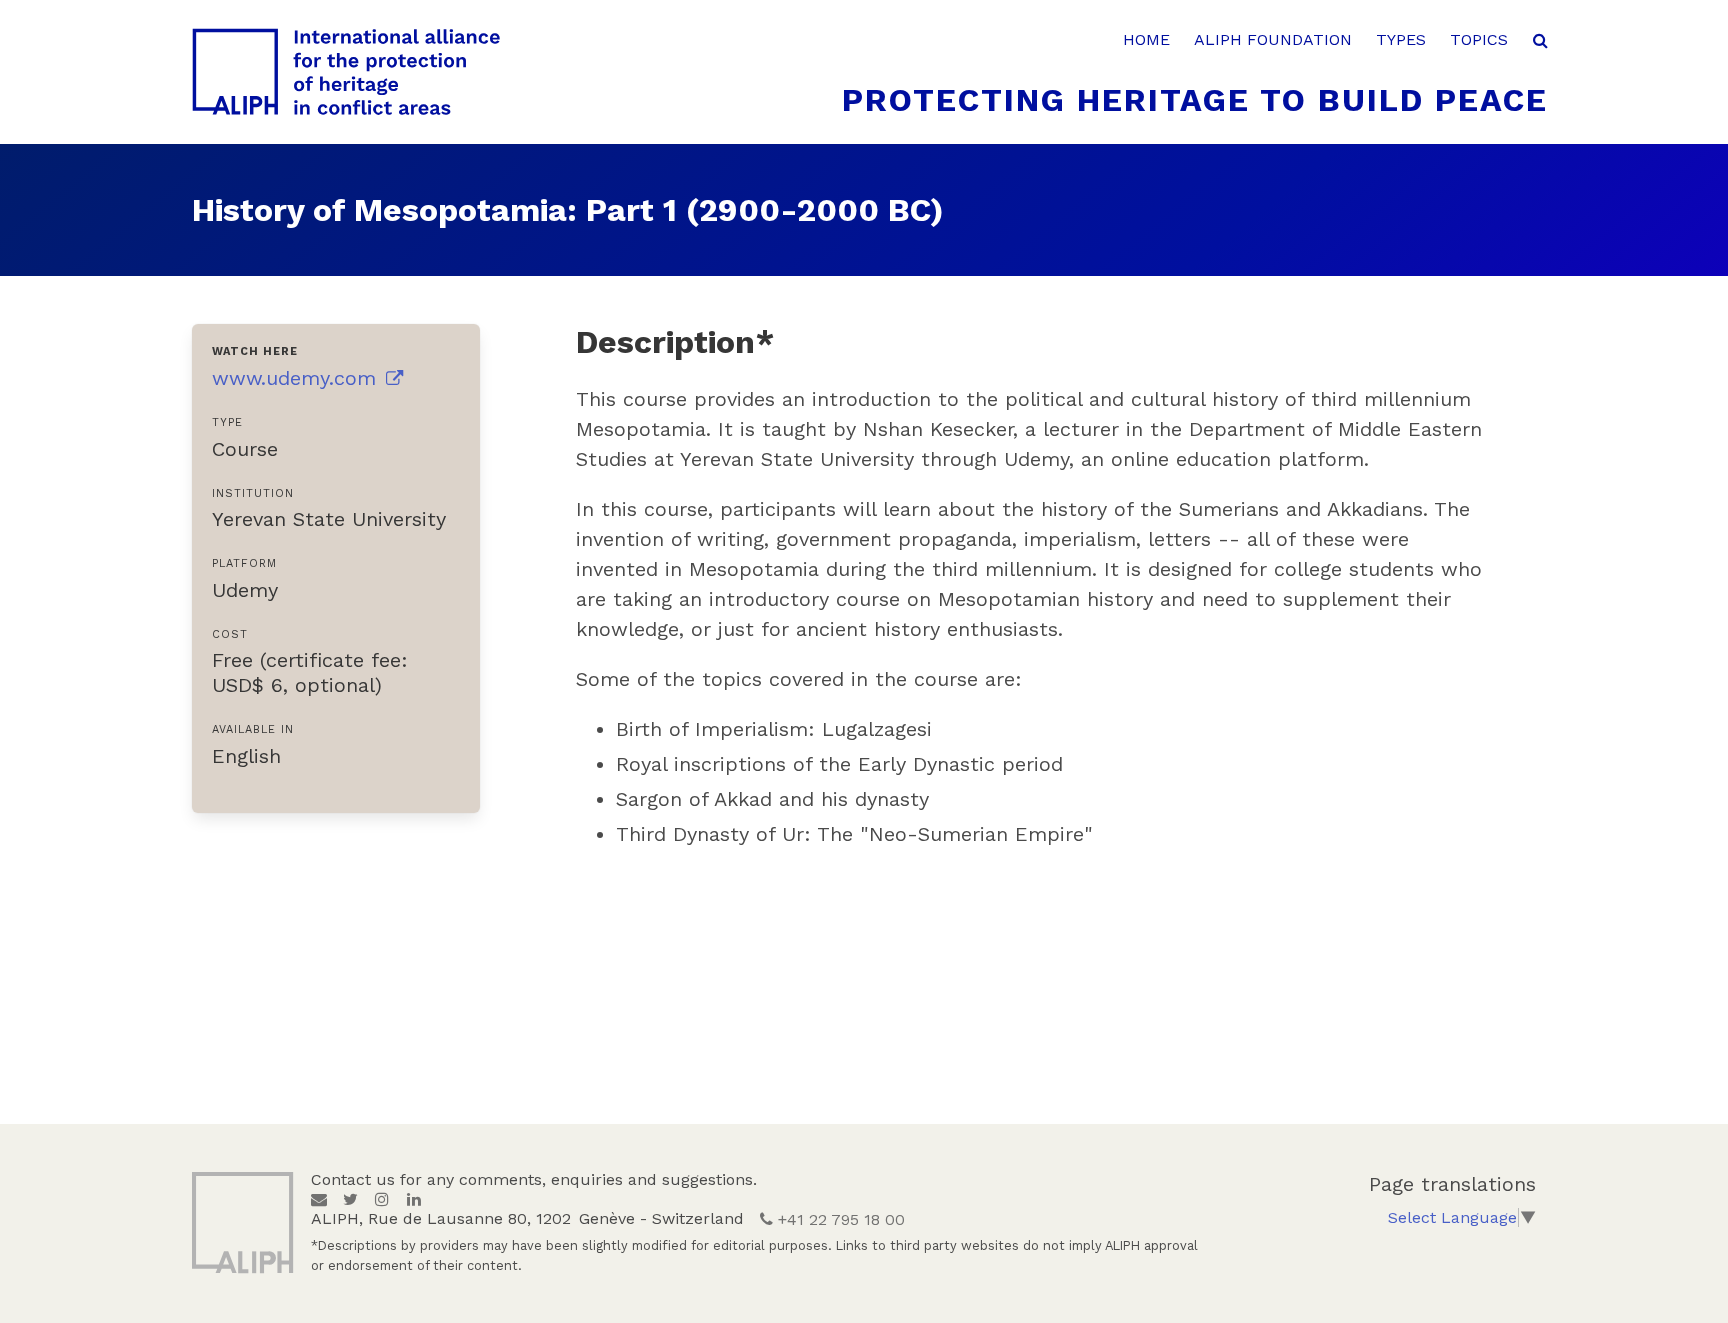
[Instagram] (382, 1199)
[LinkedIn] (414, 1199)
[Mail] (319, 1199)
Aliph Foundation (1273, 39)
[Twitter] (350, 1199)
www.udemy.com (297, 378)
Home (1146, 39)
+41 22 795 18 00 (839, 1219)
